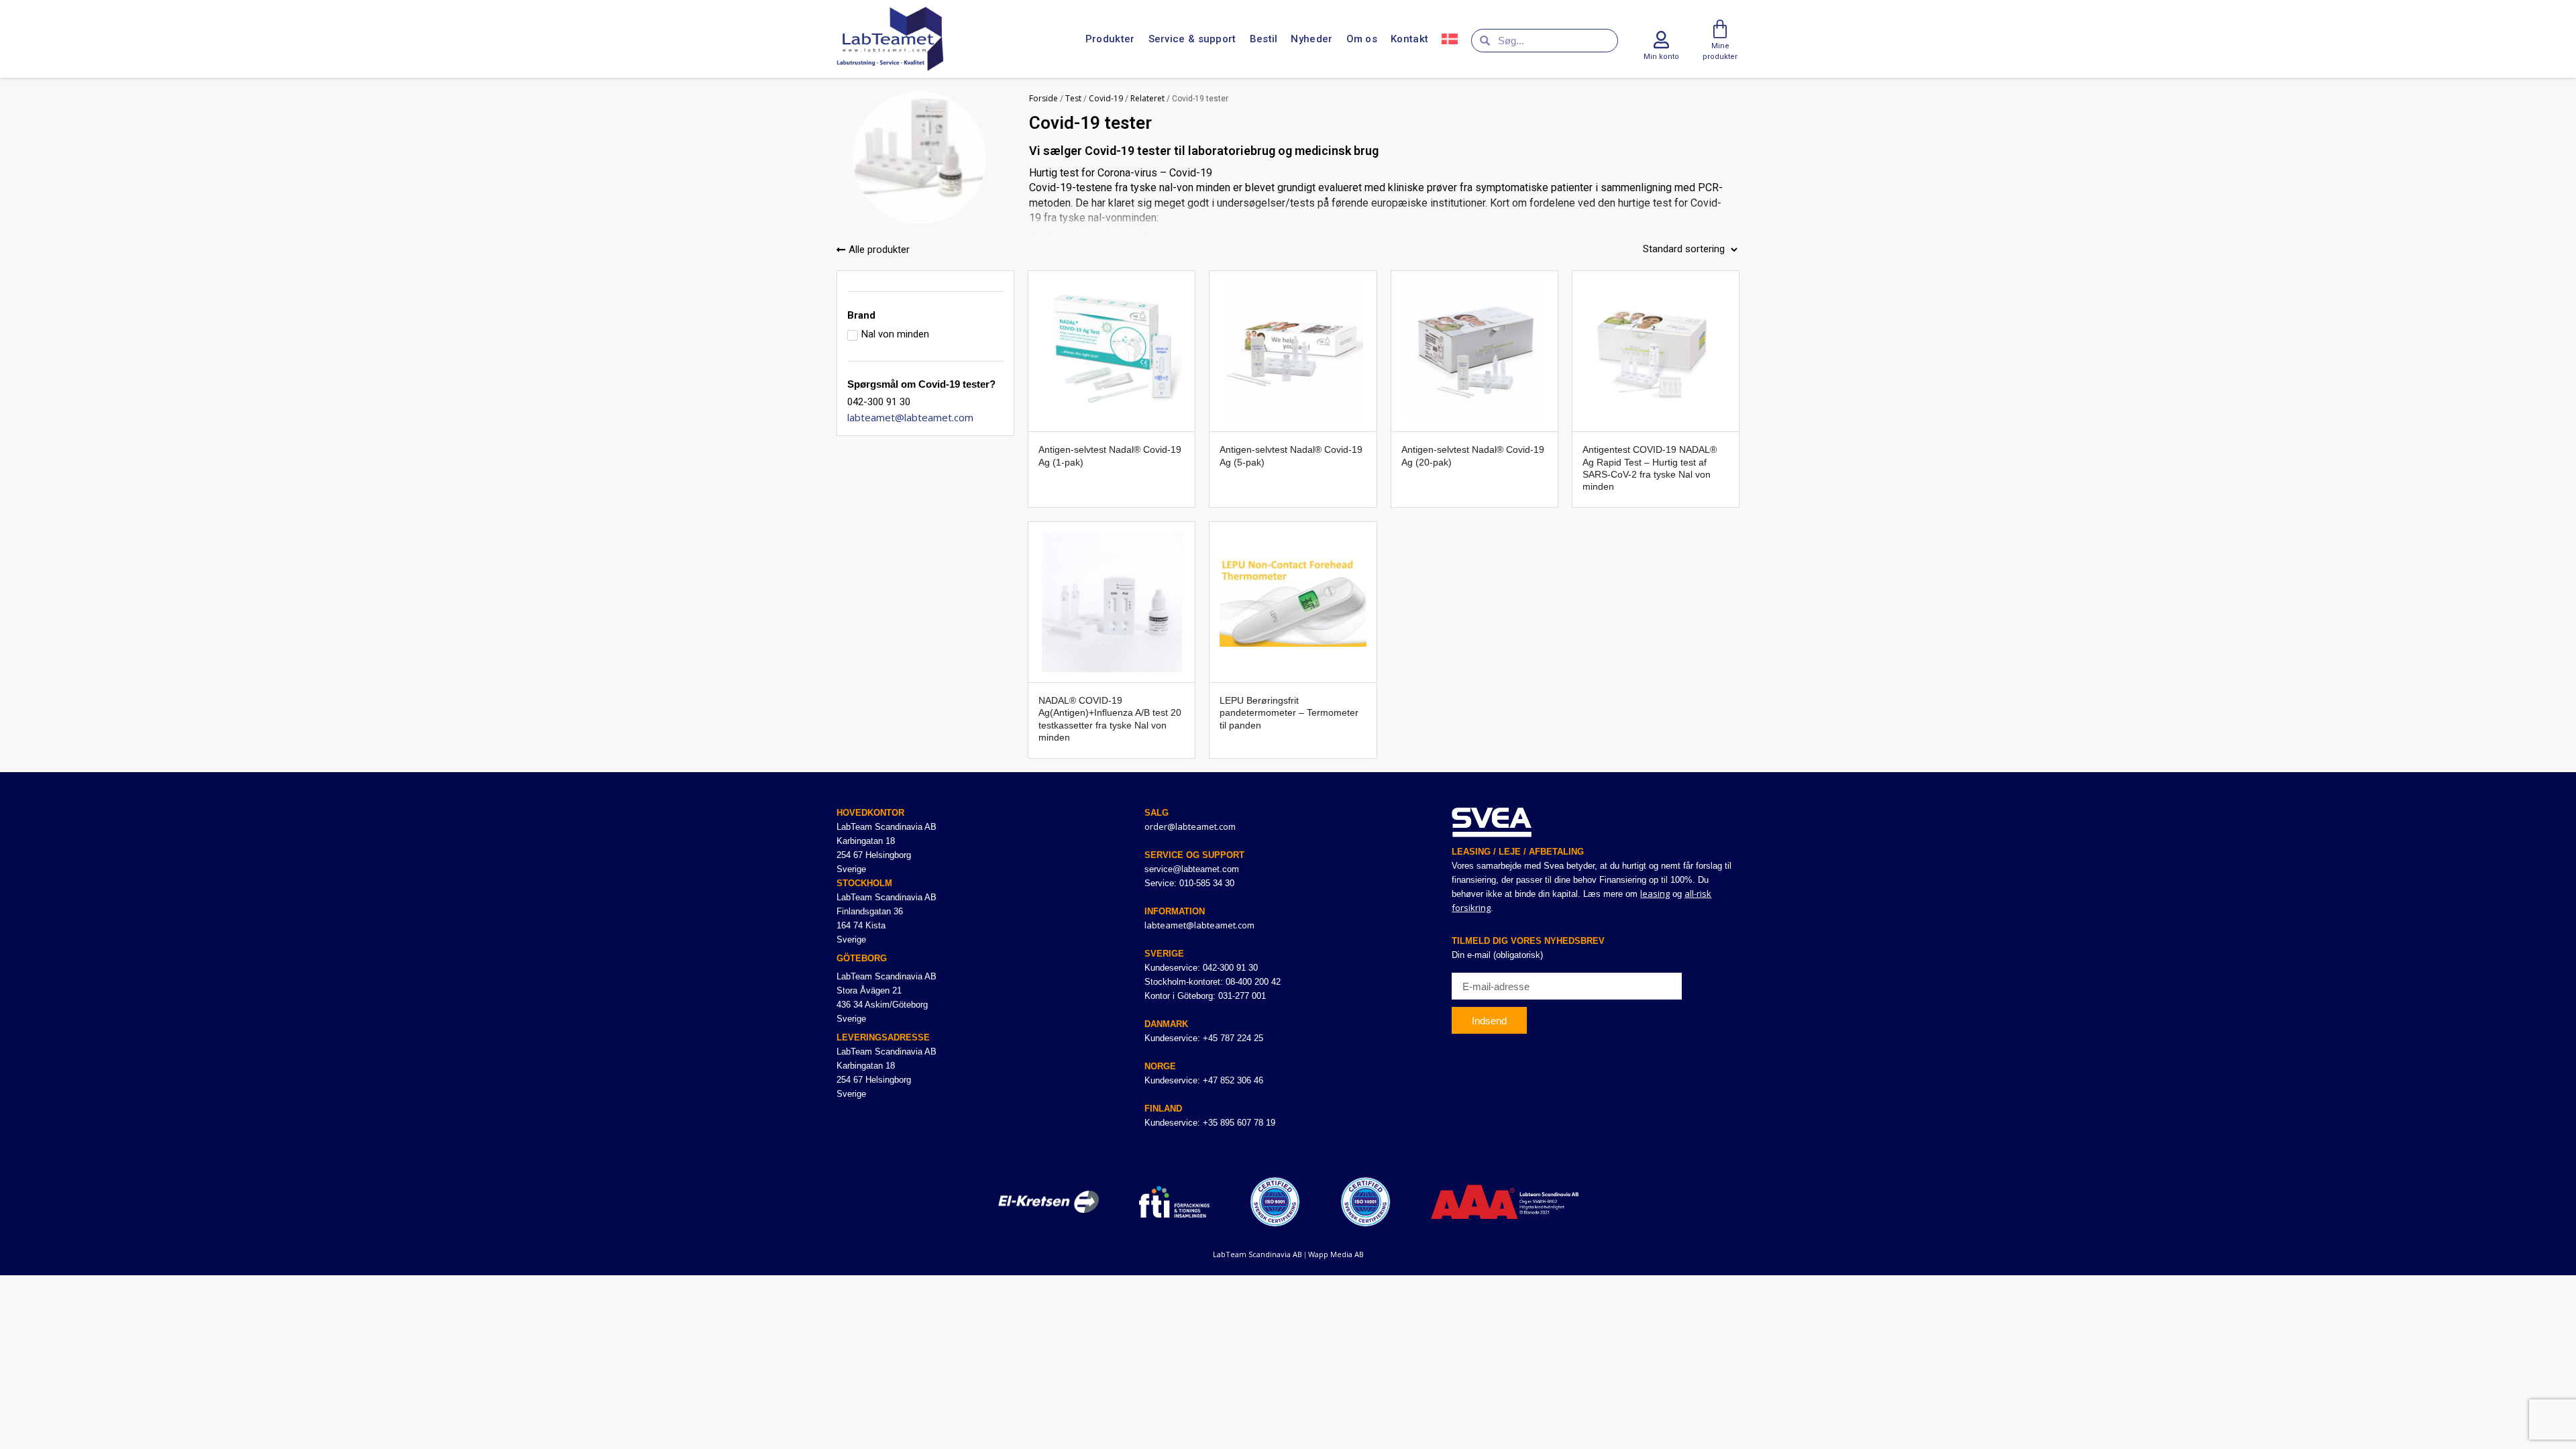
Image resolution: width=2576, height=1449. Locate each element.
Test (1073, 98)
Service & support (1192, 39)
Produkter (1110, 39)
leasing (1655, 894)
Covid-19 (1106, 98)
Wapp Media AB (1336, 1254)
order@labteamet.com (1190, 826)
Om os (1362, 39)
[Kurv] (1720, 30)
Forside (1043, 98)
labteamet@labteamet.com (910, 417)
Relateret (1147, 98)
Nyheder (1311, 39)
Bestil (1264, 39)
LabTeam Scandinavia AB (1257, 1254)
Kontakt (1409, 39)
